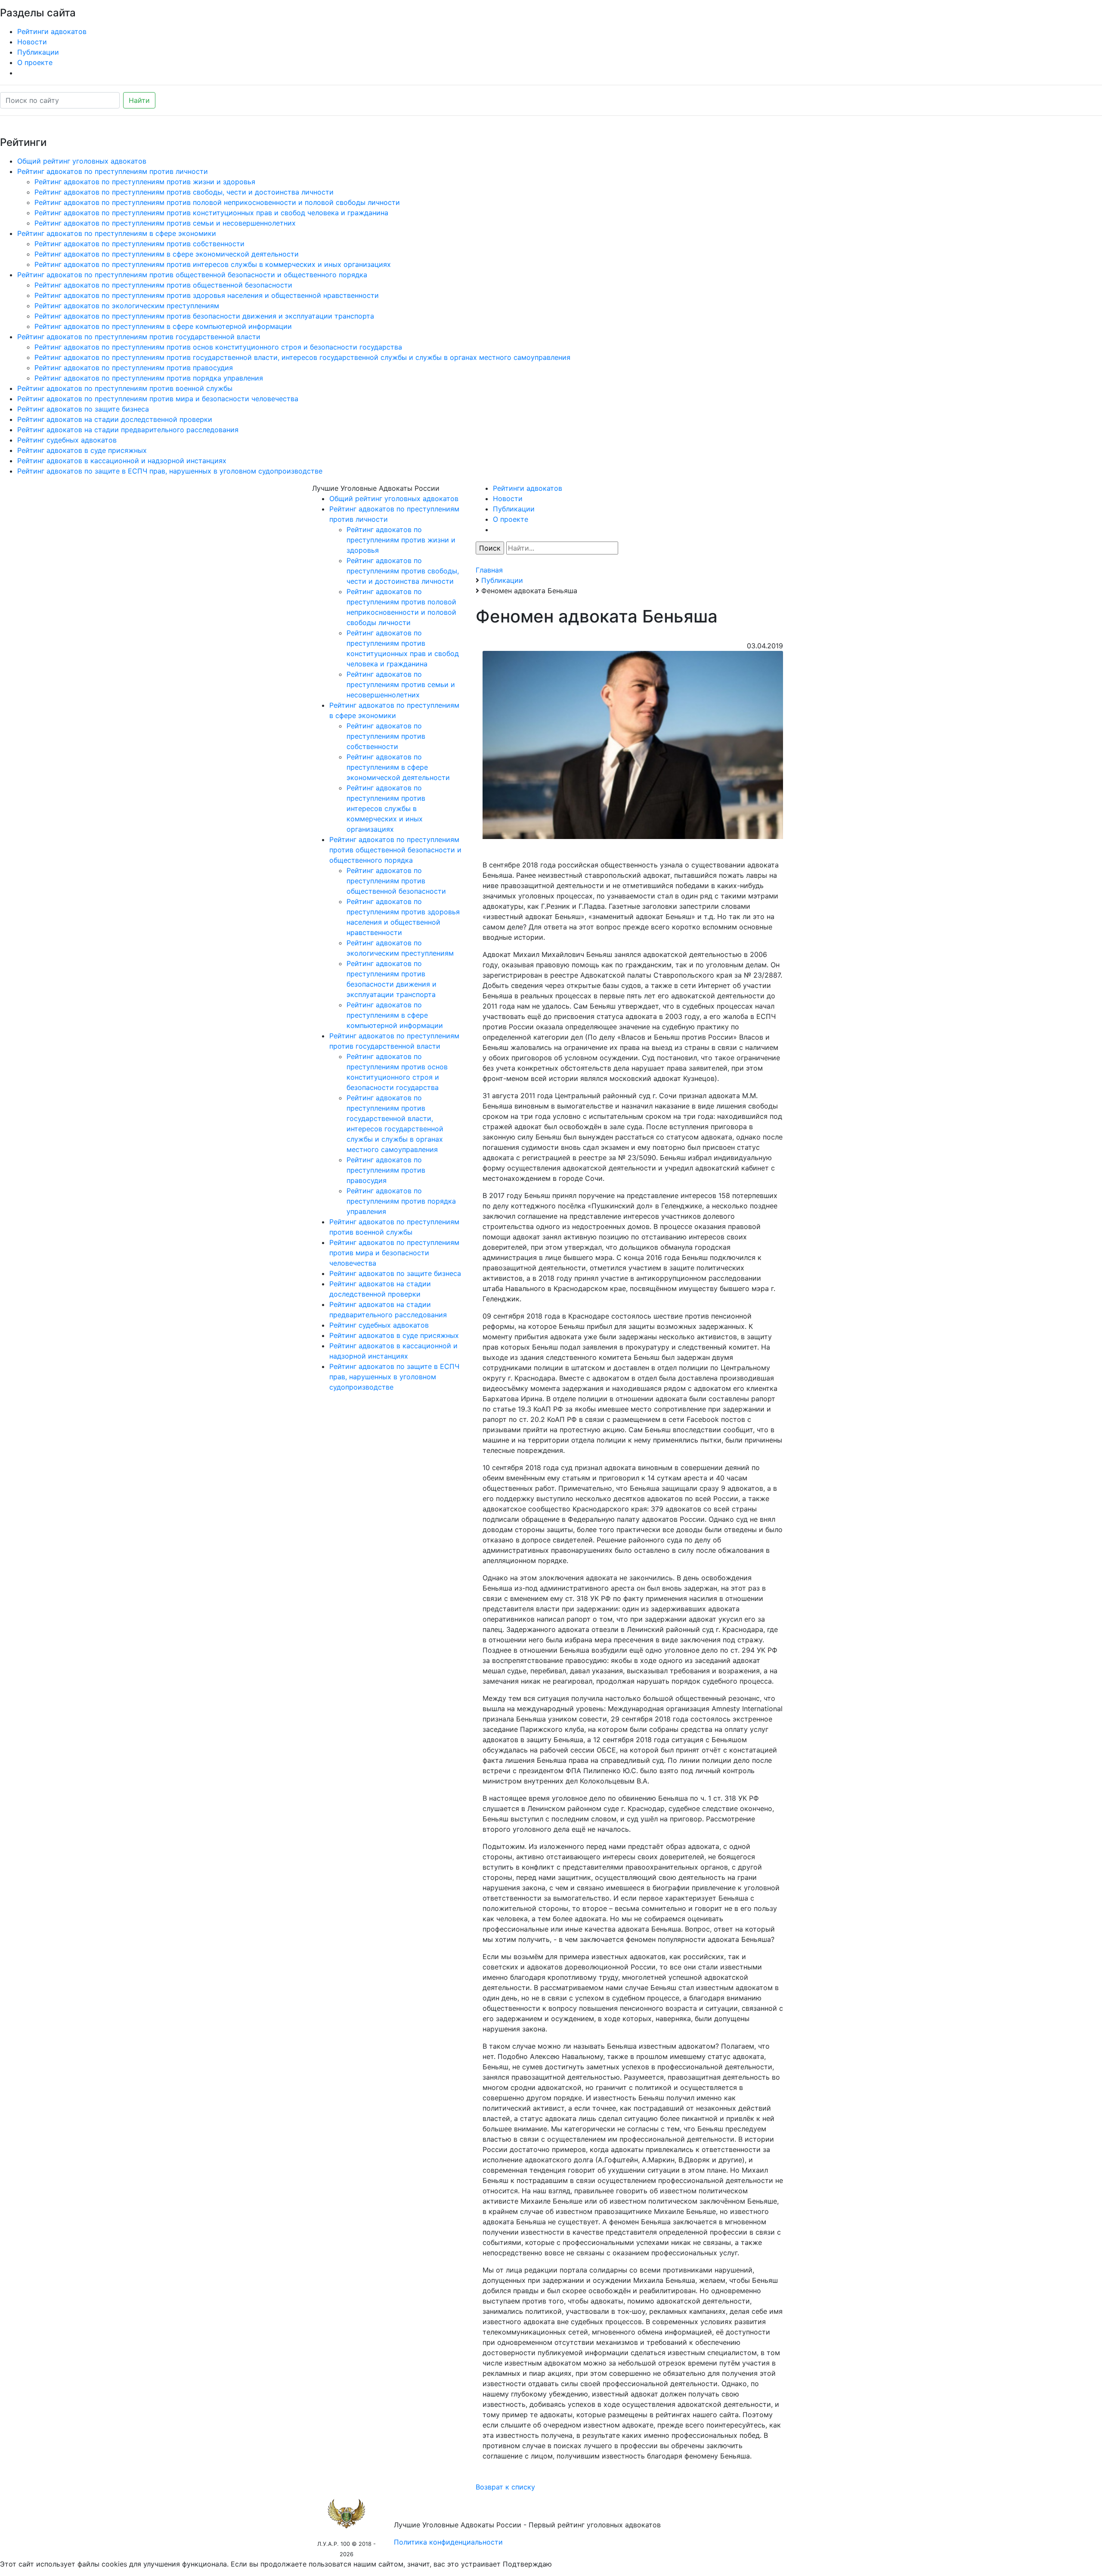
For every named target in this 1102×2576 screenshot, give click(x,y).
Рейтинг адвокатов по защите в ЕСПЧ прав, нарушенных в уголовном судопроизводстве (170, 471)
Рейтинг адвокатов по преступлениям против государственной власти (139, 337)
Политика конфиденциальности (448, 2542)
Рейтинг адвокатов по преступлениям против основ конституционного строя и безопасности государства (218, 347)
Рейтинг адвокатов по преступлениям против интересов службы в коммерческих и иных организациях (213, 264)
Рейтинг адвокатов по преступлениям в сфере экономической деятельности (167, 254)
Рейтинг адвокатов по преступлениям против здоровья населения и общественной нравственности (207, 295)
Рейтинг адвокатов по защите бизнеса (83, 409)
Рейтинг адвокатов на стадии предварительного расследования (128, 430)
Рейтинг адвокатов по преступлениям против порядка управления (149, 378)
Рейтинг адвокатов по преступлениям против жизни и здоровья (145, 182)
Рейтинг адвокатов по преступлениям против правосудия (134, 368)
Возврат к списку (505, 2487)
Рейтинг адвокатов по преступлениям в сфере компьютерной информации (163, 326)
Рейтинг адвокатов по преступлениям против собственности (139, 244)
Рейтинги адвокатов (52, 31)
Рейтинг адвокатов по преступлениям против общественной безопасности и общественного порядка (192, 275)
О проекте (35, 62)
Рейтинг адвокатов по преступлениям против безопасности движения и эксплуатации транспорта (204, 316)
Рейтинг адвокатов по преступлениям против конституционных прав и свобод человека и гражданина (211, 213)
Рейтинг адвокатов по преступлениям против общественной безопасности (163, 285)
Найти (139, 100)
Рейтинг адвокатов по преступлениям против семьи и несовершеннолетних (165, 223)
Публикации (38, 52)
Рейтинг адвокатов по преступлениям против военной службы (125, 388)
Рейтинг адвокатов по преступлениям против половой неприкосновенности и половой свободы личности (217, 202)
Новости (32, 42)
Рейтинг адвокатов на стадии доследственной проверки (115, 419)
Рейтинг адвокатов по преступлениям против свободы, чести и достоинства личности (184, 192)
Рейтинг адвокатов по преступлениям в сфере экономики (117, 233)
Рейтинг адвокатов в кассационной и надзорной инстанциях (122, 461)
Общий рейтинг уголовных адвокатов (82, 161)
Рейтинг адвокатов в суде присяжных (82, 450)
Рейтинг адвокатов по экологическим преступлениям (127, 306)
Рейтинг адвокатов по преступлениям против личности (113, 171)
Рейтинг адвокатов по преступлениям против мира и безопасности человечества (158, 399)
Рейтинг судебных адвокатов (67, 440)
